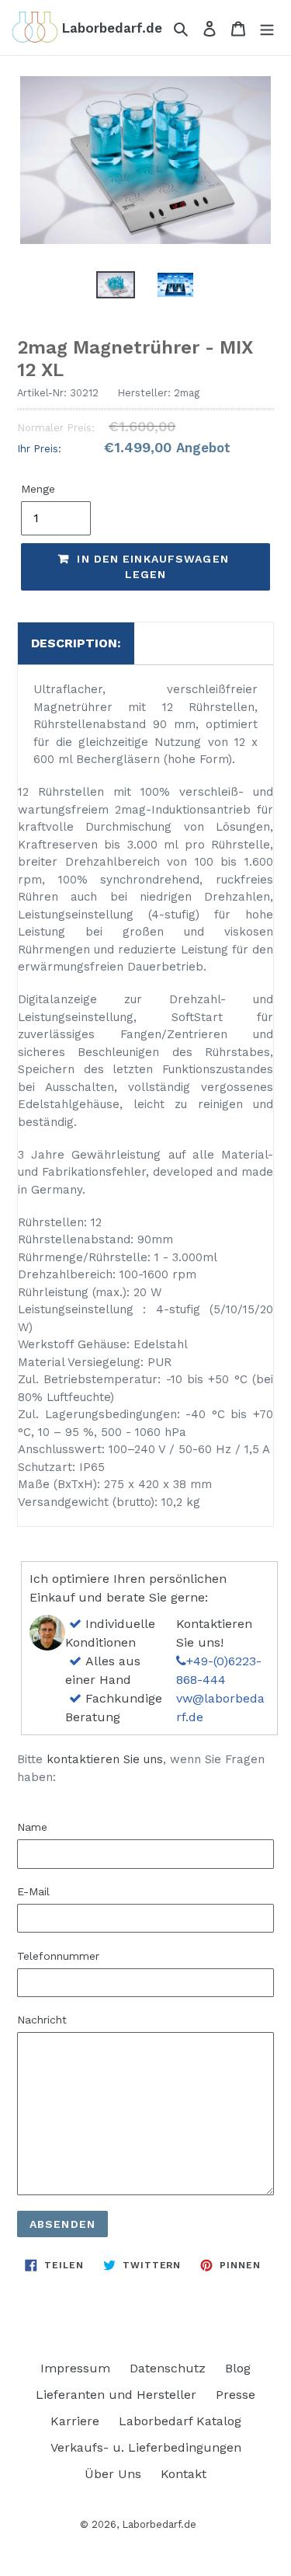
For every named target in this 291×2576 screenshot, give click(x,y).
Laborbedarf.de (159, 2524)
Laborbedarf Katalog (180, 2421)
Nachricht (42, 2020)
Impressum (75, 2368)
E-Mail (33, 1891)
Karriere (75, 2421)
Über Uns (113, 2474)
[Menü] (267, 28)
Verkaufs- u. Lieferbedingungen (146, 2447)
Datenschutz (168, 2368)
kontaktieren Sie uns (105, 1759)
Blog (238, 2368)
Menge (38, 489)
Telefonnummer (58, 1956)
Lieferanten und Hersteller (116, 2395)
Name (32, 1827)
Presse (236, 2395)
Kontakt (184, 2474)
